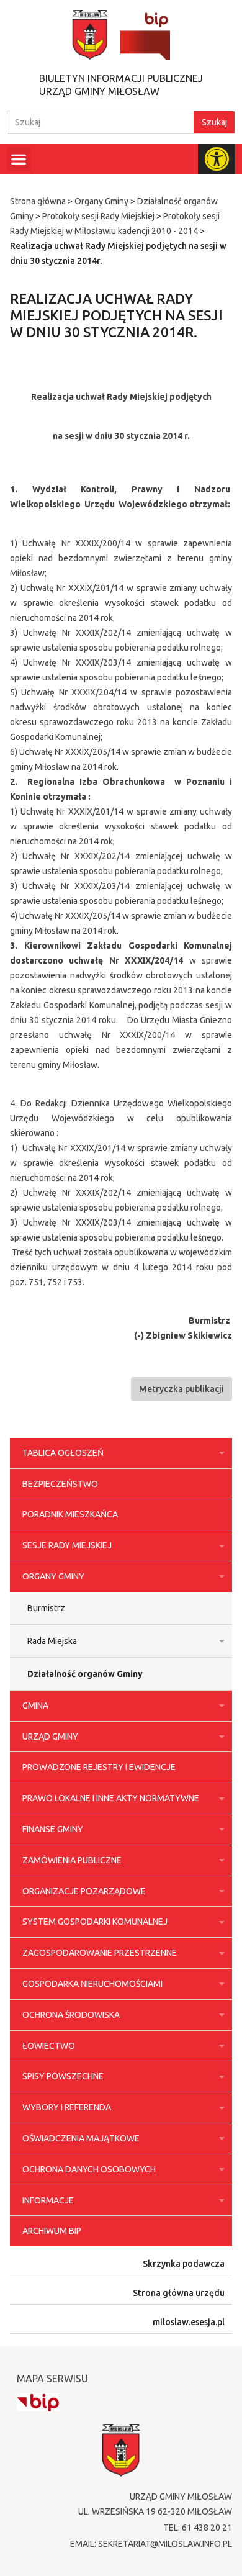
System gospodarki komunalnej (95, 1922)
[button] (19, 159)
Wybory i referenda (67, 2107)
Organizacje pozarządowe (84, 1891)
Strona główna (38, 201)
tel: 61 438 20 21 (198, 2528)
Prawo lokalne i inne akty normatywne (111, 1798)
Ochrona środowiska (71, 2015)
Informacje (48, 2200)
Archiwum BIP (52, 2231)
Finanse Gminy (53, 1829)
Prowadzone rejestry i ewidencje (99, 1767)
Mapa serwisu (52, 2379)
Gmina (35, 1706)
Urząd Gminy (50, 1737)
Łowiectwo (49, 2046)
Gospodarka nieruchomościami (92, 1984)
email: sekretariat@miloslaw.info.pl (151, 2544)
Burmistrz (46, 1608)
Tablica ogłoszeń (63, 1453)
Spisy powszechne (63, 2076)
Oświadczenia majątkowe (81, 2138)
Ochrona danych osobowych (89, 2169)
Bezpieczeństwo (60, 1484)
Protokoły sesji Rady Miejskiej (98, 216)
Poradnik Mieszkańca (70, 1514)
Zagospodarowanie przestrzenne (100, 1953)
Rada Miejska (52, 1641)
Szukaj (214, 122)
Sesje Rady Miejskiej (67, 1545)
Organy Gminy (101, 201)
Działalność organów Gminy (85, 1674)
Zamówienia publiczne (72, 1860)
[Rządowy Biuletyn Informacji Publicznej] (38, 2402)
